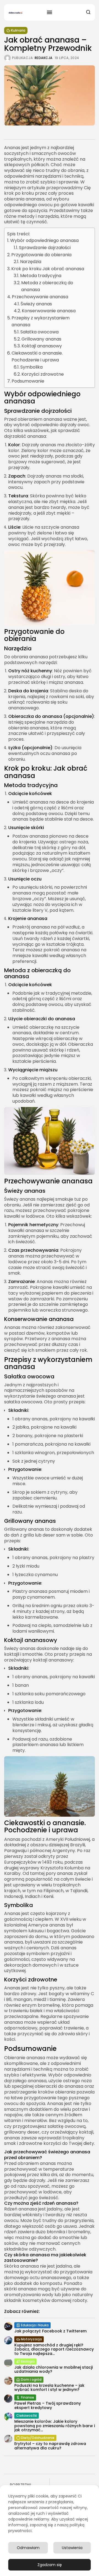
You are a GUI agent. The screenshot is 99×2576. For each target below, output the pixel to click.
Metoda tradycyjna (41, 276)
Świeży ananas (36, 304)
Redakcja (44, 58)
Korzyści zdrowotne (43, 374)
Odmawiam (28, 2548)
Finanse (28, 2397)
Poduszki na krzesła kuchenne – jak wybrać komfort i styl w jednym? (49, 2387)
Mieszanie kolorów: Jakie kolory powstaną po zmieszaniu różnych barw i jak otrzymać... (55, 2426)
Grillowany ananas (41, 339)
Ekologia (28, 2361)
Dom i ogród (31, 2380)
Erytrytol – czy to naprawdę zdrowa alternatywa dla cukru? (50, 2446)
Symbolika (31, 367)
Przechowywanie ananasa (40, 297)
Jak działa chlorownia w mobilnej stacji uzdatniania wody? (53, 2369)
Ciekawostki (27, 2415)
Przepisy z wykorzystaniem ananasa (41, 321)
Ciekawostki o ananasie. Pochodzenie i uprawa (37, 357)
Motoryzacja (31, 2339)
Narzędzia (31, 262)
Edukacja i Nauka (35, 2325)
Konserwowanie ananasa (49, 311)
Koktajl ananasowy (42, 346)
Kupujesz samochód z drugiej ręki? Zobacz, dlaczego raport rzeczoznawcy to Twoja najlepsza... (54, 2349)
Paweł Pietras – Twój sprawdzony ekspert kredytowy (48, 2405)
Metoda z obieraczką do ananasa (47, 286)
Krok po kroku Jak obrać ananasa (48, 269)
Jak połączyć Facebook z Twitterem (50, 2331)
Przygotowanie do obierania (41, 255)
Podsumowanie (28, 381)
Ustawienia (72, 2548)
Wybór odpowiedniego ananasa (44, 240)
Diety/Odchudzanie (38, 2438)
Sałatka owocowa (39, 332)
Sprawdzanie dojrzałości (45, 248)
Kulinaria (18, 30)
